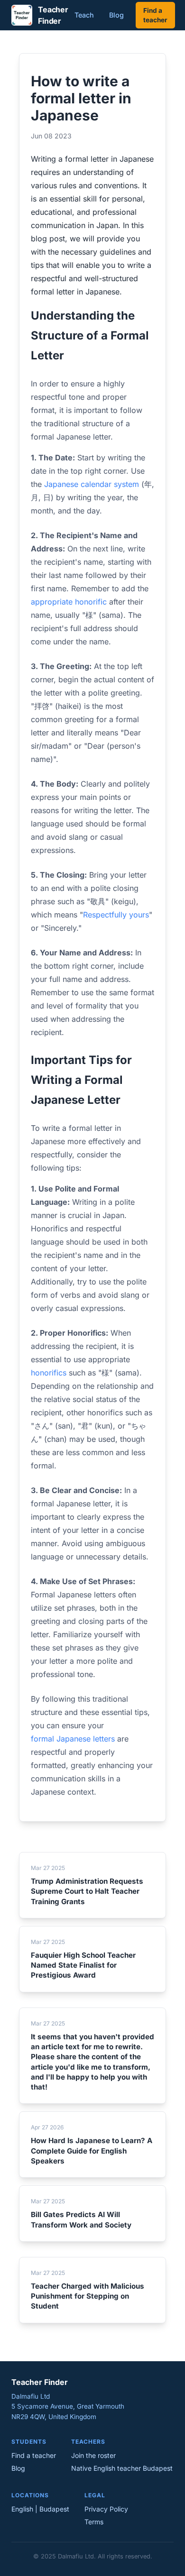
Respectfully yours (116, 915)
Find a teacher (155, 15)
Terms (94, 2522)
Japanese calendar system (92, 484)
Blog (116, 15)
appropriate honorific (69, 602)
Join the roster (93, 2455)
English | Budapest (40, 2509)
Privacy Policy (106, 2509)
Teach (84, 15)
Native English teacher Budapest (122, 2468)
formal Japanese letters (73, 1739)
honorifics (49, 1373)
